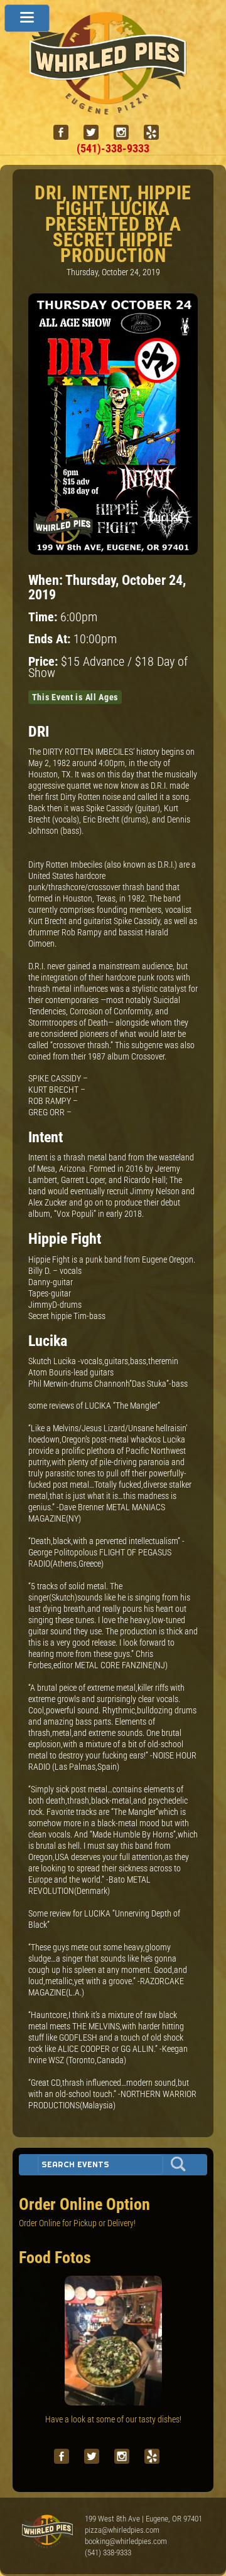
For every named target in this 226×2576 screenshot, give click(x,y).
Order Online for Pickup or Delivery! (77, 2223)
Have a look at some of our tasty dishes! (113, 2419)
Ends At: (51, 639)
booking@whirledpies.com (126, 2541)
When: (47, 580)
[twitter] (96, 133)
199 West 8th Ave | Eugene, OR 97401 (143, 2519)
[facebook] (66, 133)
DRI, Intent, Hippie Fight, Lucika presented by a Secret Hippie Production (113, 224)
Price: (45, 662)
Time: (44, 617)
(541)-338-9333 (113, 148)
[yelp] (156, 133)
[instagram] (126, 133)
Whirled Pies (47, 2532)
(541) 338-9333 (108, 2552)
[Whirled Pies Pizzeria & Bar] (113, 108)
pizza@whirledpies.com (122, 2530)
